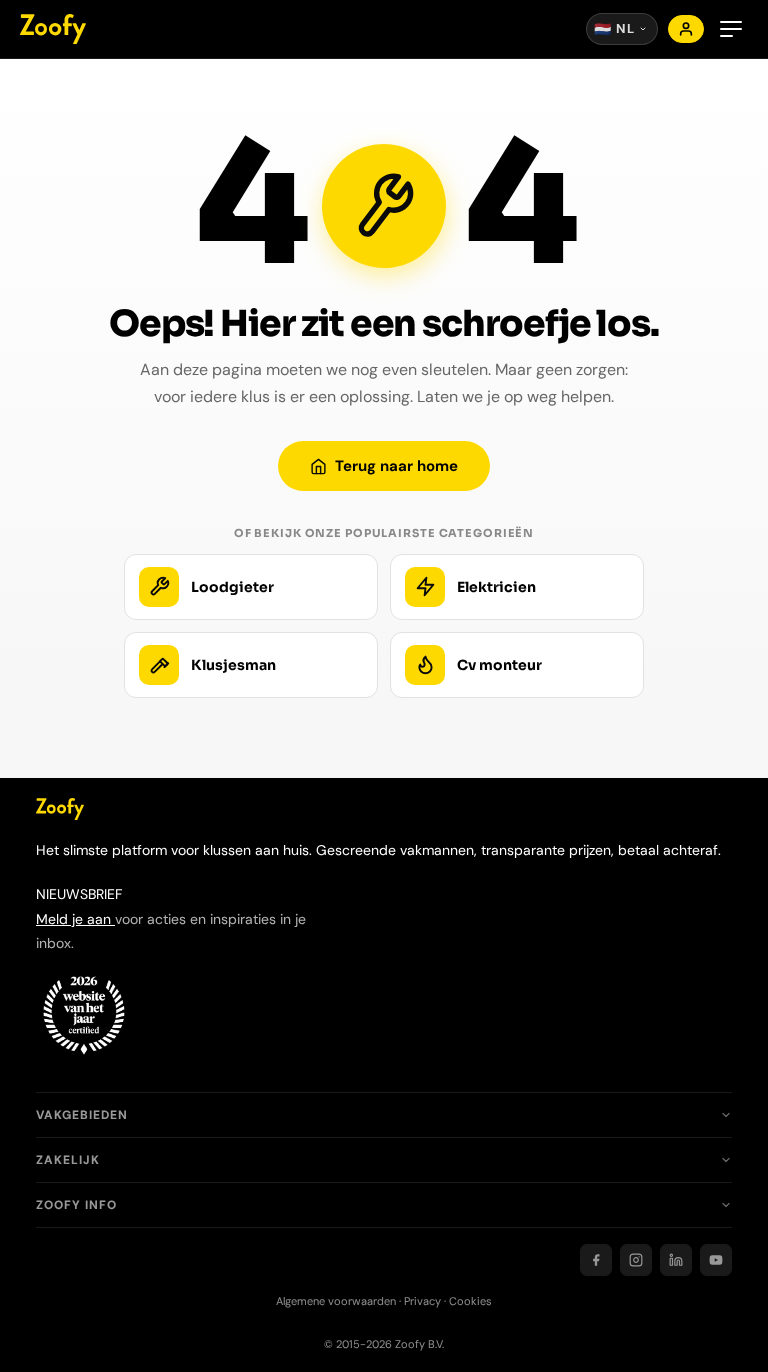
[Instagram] (636, 1260)
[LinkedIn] (676, 1260)
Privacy (422, 1301)
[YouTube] (716, 1260)
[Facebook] (596, 1260)
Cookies (470, 1301)
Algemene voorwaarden (336, 1301)
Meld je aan (75, 919)
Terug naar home (396, 466)
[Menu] (731, 29)
